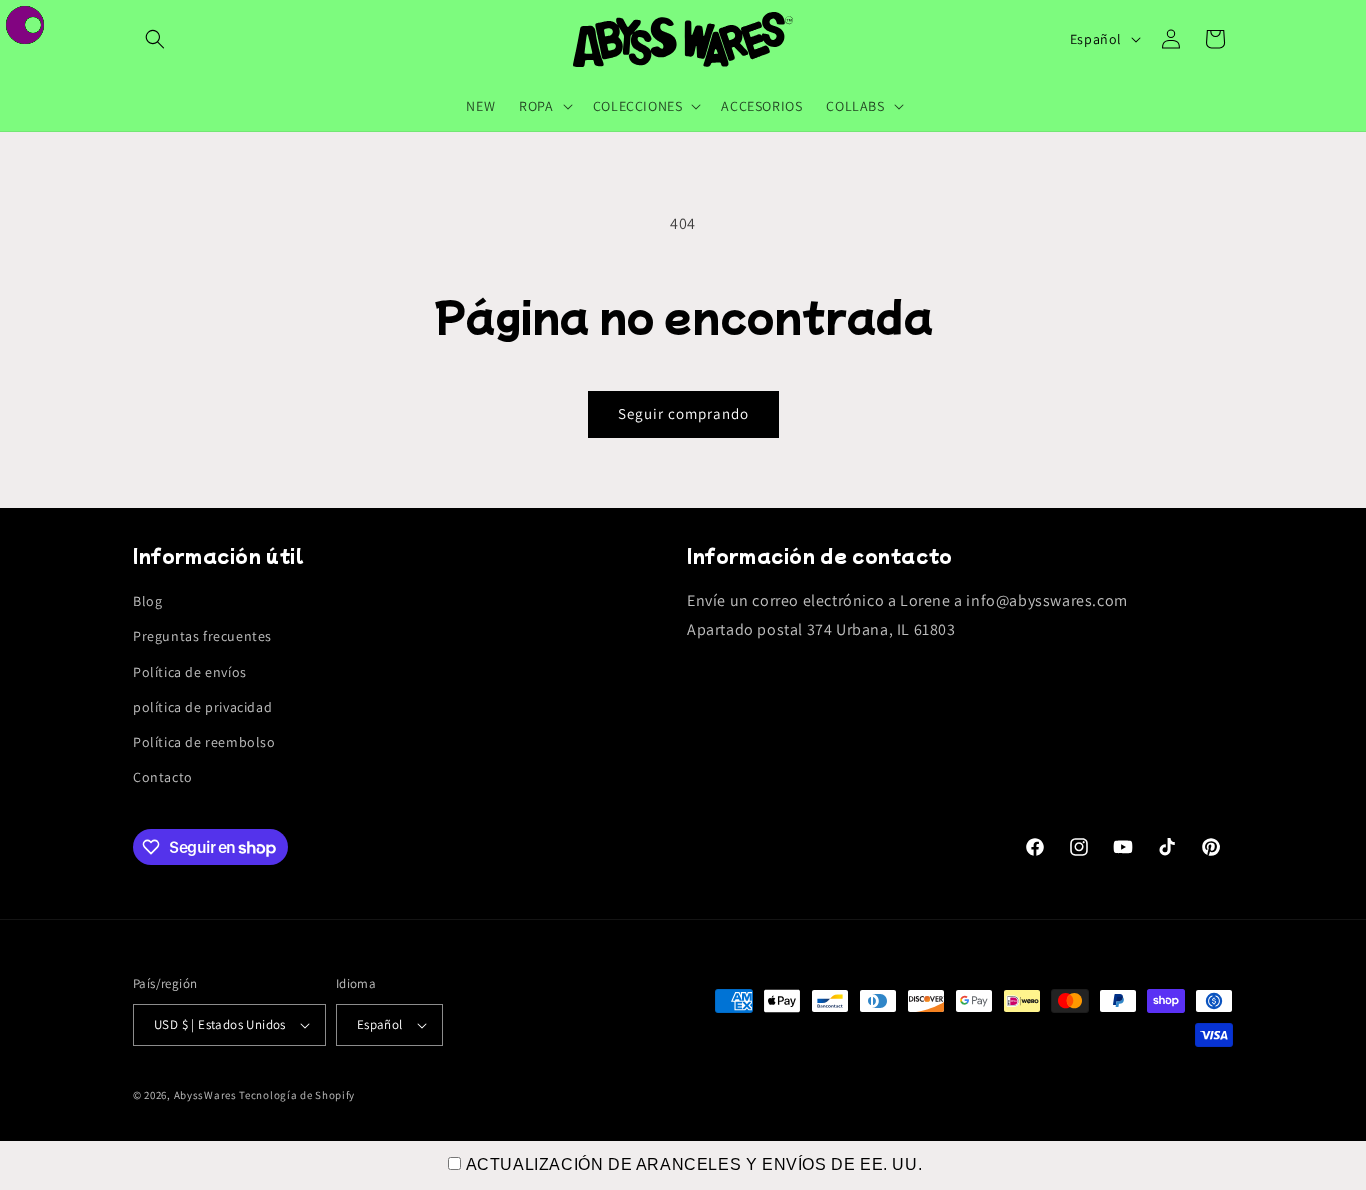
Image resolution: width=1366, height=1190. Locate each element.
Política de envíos (190, 672)
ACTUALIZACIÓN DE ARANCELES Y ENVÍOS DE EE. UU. (694, 1164)
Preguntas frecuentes (202, 636)
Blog (147, 601)
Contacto (163, 777)
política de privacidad (202, 707)
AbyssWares (205, 1095)
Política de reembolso (204, 742)
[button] (155, 39)
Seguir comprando (683, 413)
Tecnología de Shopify (297, 1095)
